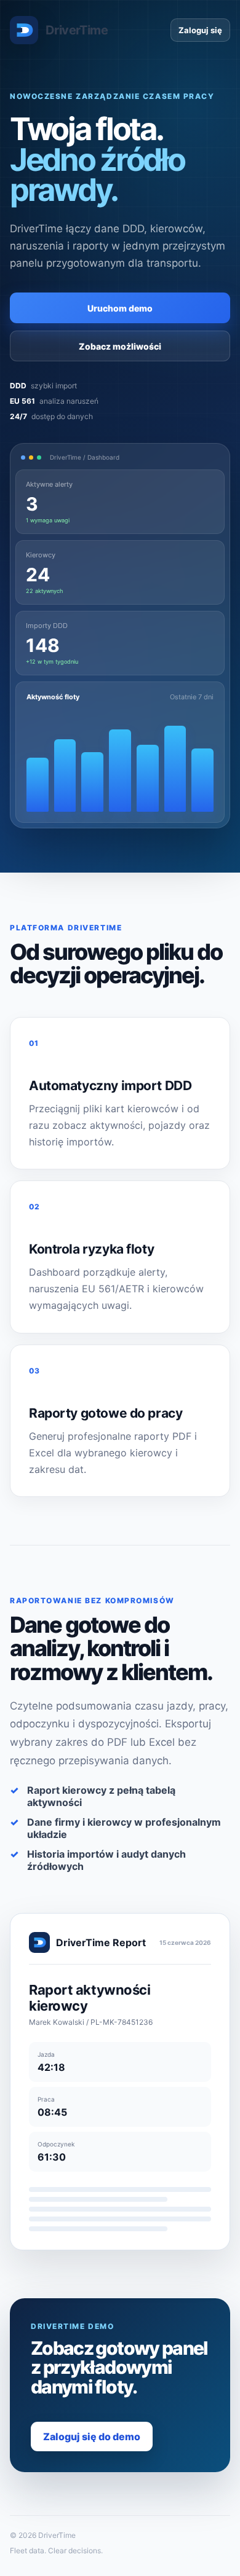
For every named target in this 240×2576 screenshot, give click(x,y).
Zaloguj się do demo (92, 2437)
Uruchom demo (120, 308)
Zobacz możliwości (120, 346)
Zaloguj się (200, 30)
